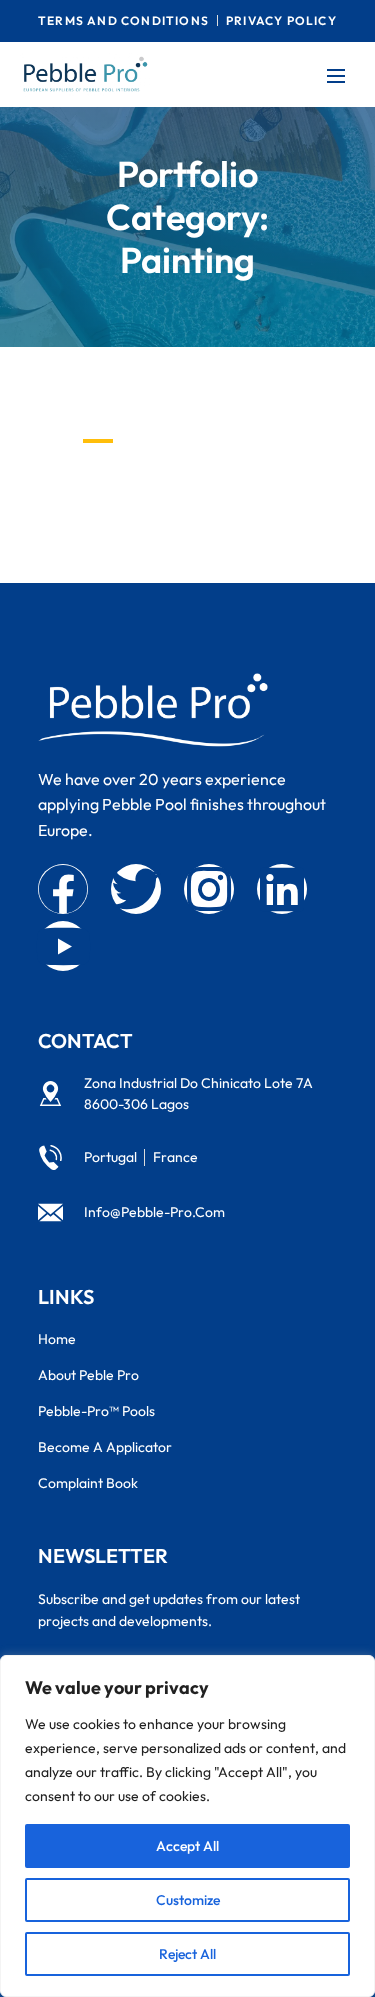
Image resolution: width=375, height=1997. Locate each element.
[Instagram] (209, 889)
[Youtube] (63, 946)
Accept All (187, 1846)
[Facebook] (63, 889)
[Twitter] (136, 889)
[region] (187, 1826)
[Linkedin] (282, 889)
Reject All (187, 1954)
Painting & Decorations (200, 486)
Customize (188, 1900)
